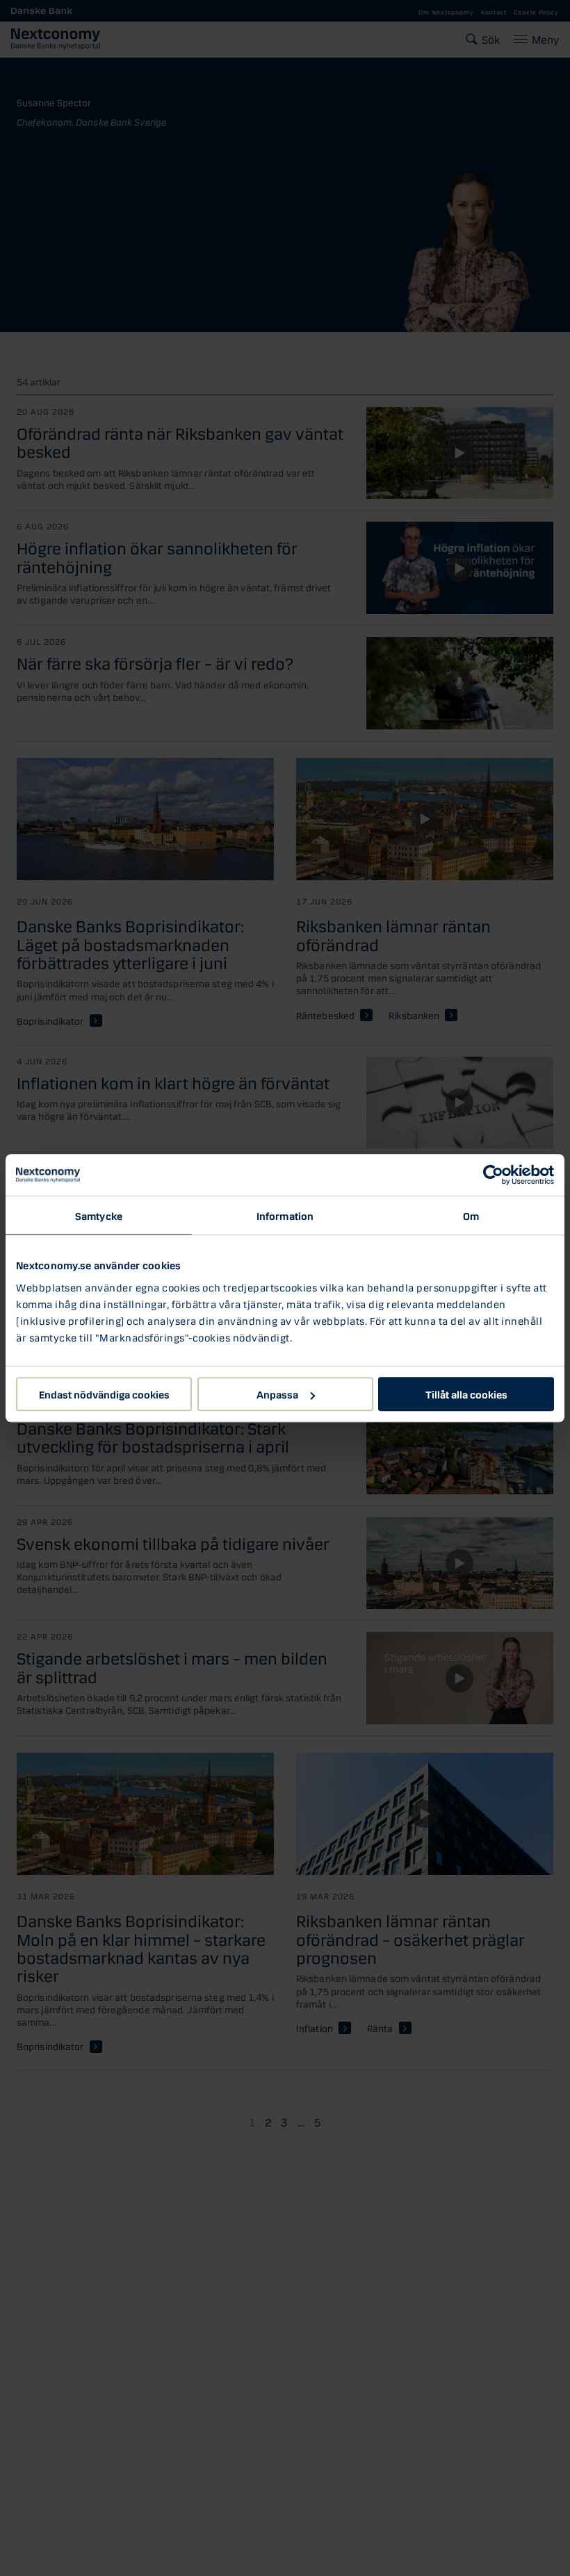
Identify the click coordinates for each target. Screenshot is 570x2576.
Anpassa (277, 1394)
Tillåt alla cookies (466, 1394)
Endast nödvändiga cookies (104, 1394)
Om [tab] (471, 1215)
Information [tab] (285, 1215)
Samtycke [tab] (99, 1215)
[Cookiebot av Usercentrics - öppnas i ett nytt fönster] (493, 1175)
